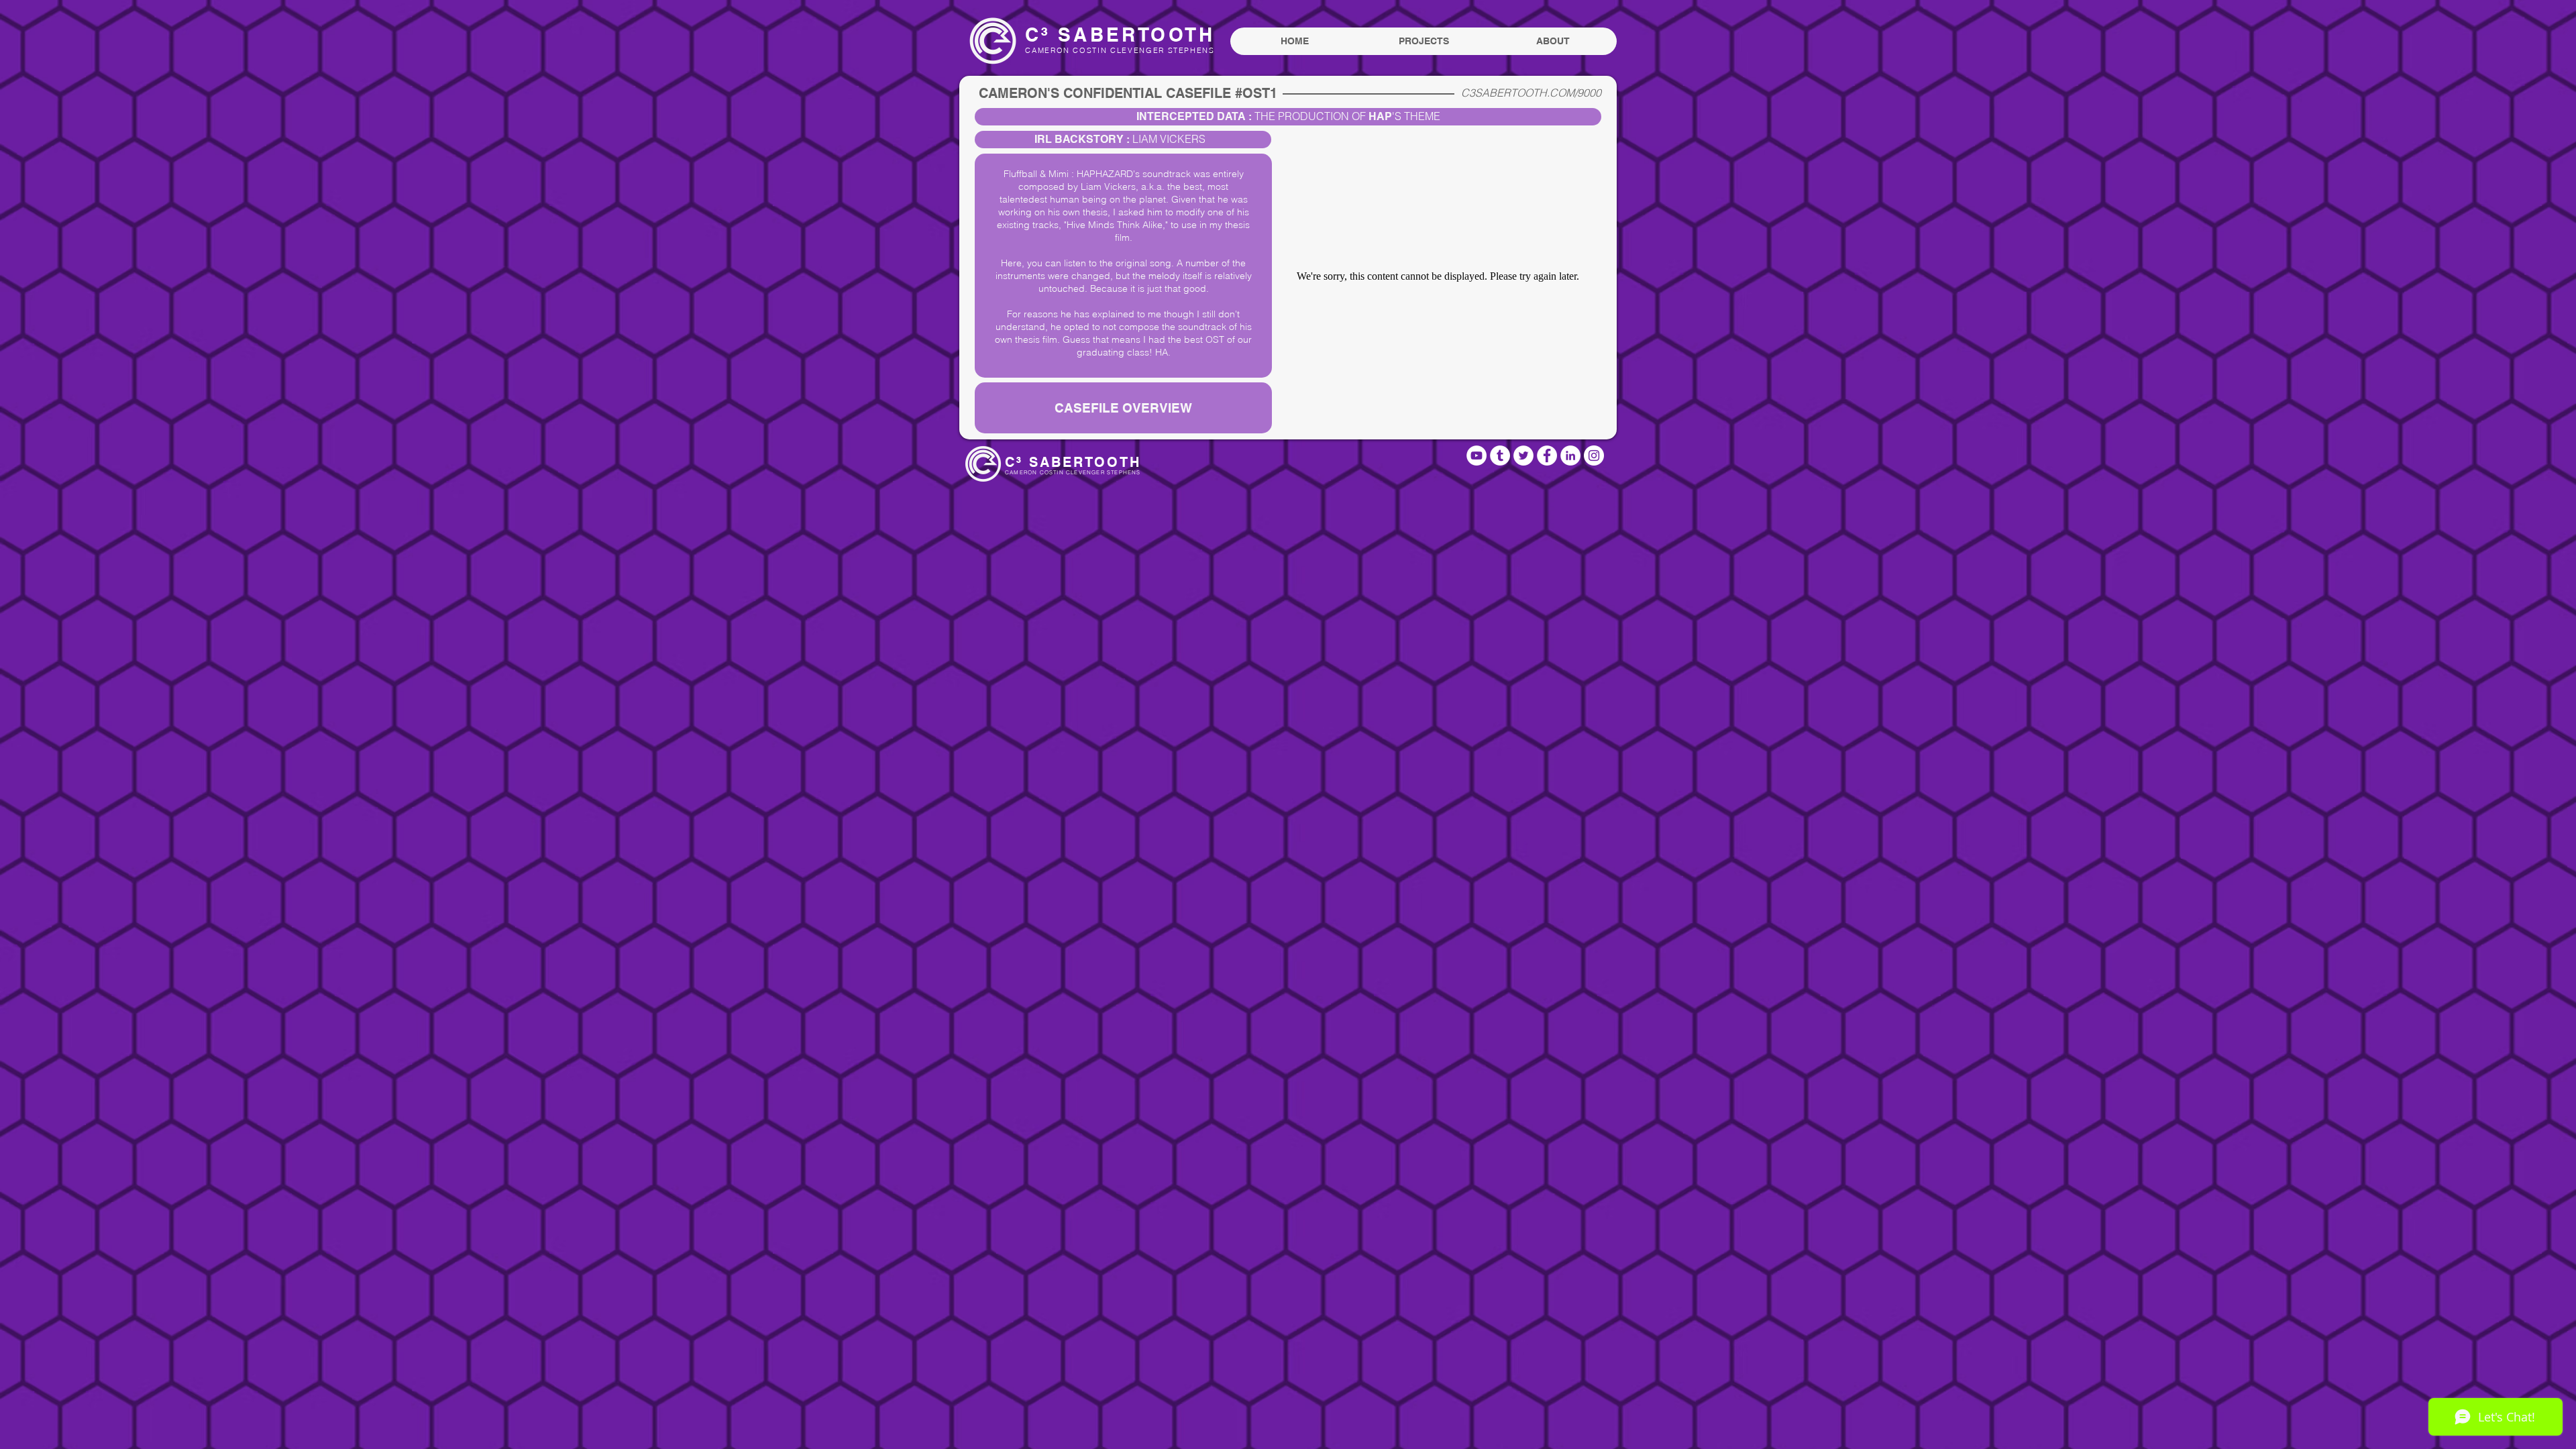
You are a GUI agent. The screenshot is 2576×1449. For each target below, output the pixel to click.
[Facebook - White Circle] (1547, 455)
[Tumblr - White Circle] (1500, 455)
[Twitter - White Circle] (1523, 455)
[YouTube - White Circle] (1477, 455)
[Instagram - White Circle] (1594, 455)
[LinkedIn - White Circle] (1570, 455)
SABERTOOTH (1132, 35)
